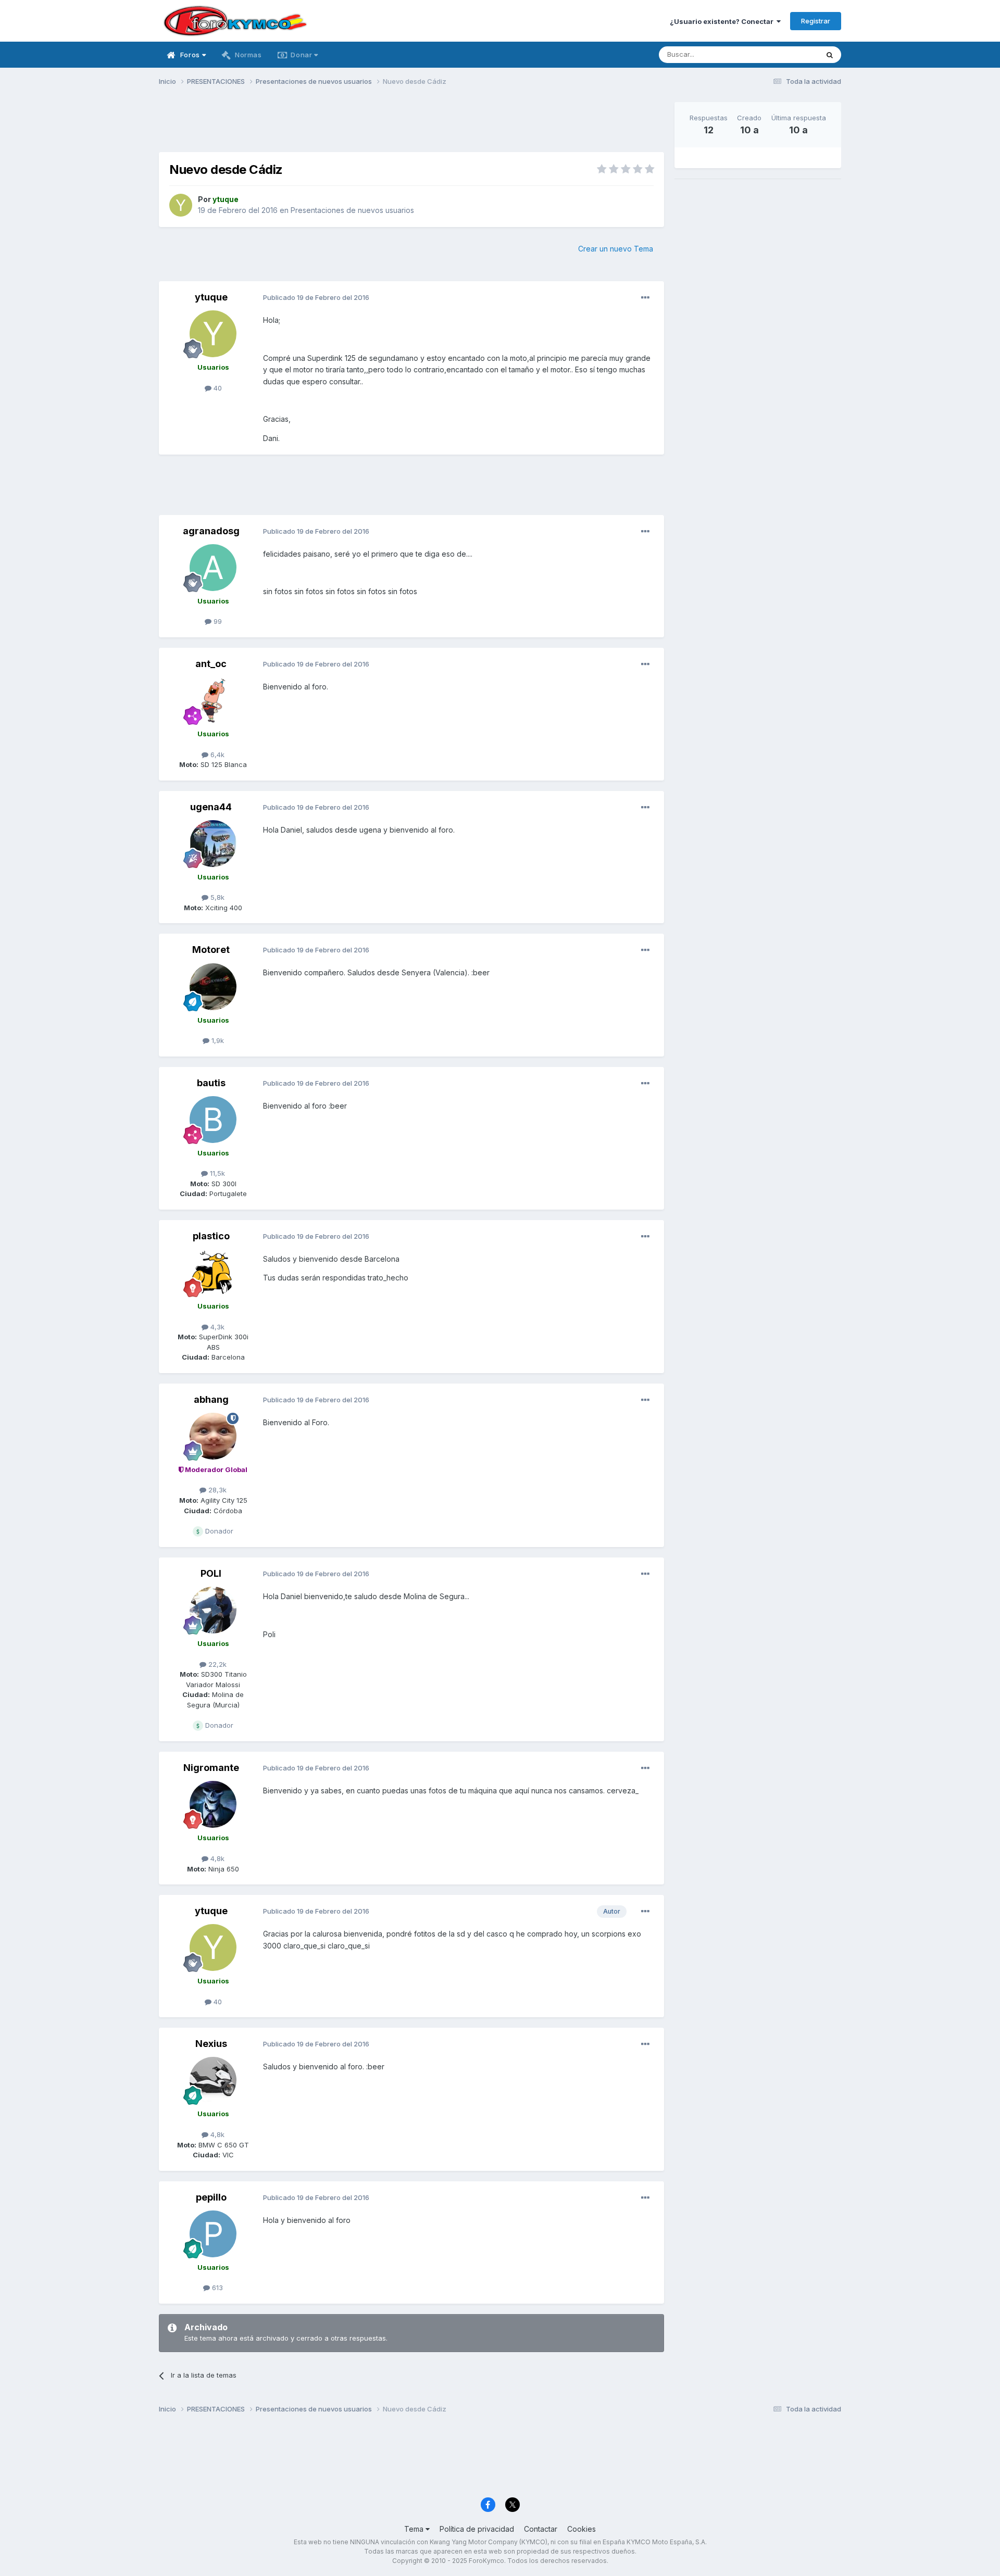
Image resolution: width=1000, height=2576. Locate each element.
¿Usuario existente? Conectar (723, 21)
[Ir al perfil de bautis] (213, 1120)
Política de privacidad (477, 2529)
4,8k (216, 1858)
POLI (211, 1573)
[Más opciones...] (645, 298)
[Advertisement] (411, 125)
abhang (211, 1399)
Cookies (582, 2529)
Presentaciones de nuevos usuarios (352, 210)
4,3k (216, 1327)
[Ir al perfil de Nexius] (213, 2080)
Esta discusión (782, 54)
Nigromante (211, 1768)
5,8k (216, 897)
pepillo (211, 2197)
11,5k (216, 1173)
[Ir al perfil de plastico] (213, 1273)
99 (217, 621)
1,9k (217, 1040)
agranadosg (211, 531)
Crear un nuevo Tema (616, 249)
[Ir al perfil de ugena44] (213, 844)
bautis (211, 1083)
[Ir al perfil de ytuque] (181, 205)
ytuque (211, 297)
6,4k (216, 755)
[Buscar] (830, 55)
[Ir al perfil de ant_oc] (213, 700)
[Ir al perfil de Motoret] (213, 987)
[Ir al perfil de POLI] (213, 1610)
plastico (211, 1236)
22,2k (216, 1664)
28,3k (216, 1490)
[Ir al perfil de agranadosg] (213, 568)
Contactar (541, 2529)
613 (216, 2288)
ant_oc (211, 664)
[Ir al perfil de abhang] (213, 1436)
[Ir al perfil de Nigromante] (213, 1804)
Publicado (316, 297)
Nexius (211, 2044)
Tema (415, 2529)
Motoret (211, 950)
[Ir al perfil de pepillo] (213, 2234)
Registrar (816, 21)
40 (217, 388)
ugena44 (211, 807)
